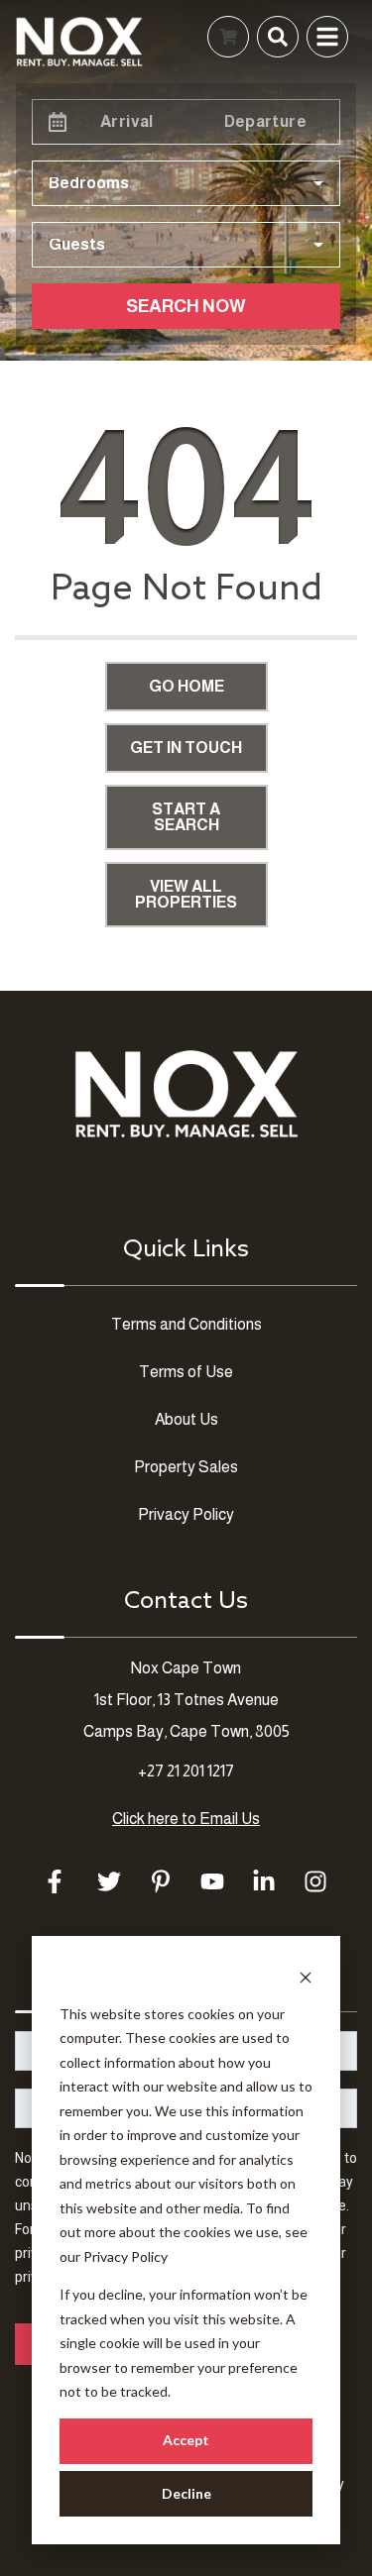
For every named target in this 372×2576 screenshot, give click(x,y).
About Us (186, 1419)
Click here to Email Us (186, 1819)
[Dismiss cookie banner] (306, 1976)
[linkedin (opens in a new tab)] (264, 1881)
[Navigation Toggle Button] (327, 37)
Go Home (186, 686)
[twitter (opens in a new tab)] (109, 1881)
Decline (186, 2493)
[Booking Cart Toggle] (228, 37)
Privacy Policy (125, 2256)
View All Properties (186, 894)
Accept (186, 2440)
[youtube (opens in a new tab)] (212, 1881)
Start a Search (186, 817)
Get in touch (186, 748)
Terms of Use (186, 1372)
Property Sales (186, 1467)
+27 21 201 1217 (186, 1771)
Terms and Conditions (186, 1324)
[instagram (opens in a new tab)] (315, 1881)
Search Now (186, 306)
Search (98, 36)
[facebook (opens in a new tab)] (58, 1881)
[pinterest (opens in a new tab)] (161, 1881)
